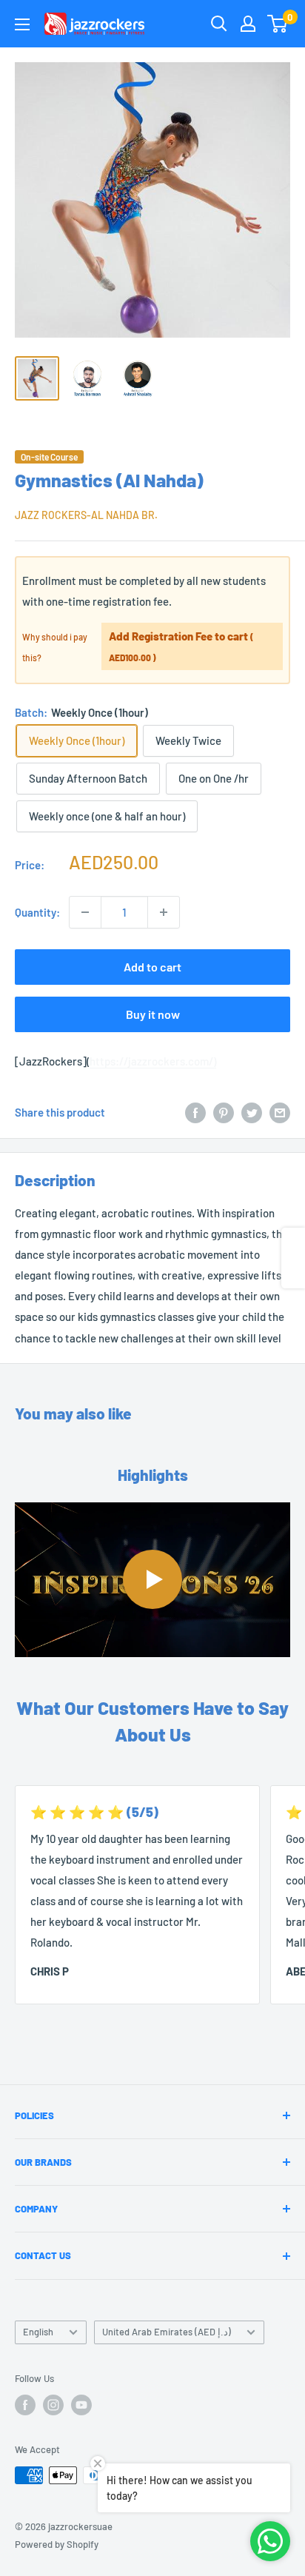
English (38, 2332)
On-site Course (49, 457)
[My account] (248, 24)
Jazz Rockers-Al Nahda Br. (86, 515)
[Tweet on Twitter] (252, 1112)
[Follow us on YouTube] (81, 2405)
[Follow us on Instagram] (53, 2405)
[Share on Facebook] (195, 1112)
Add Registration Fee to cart (181, 646)
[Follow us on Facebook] (25, 2405)
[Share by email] (280, 1112)
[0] (278, 24)
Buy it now (153, 1014)
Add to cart (152, 967)
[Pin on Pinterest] (224, 1112)
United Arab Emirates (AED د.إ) (167, 2332)
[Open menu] (22, 24)
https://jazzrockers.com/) (153, 1061)
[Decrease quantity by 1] (85, 912)
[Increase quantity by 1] (164, 912)
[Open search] (219, 24)
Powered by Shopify (57, 2544)
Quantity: (37, 912)
